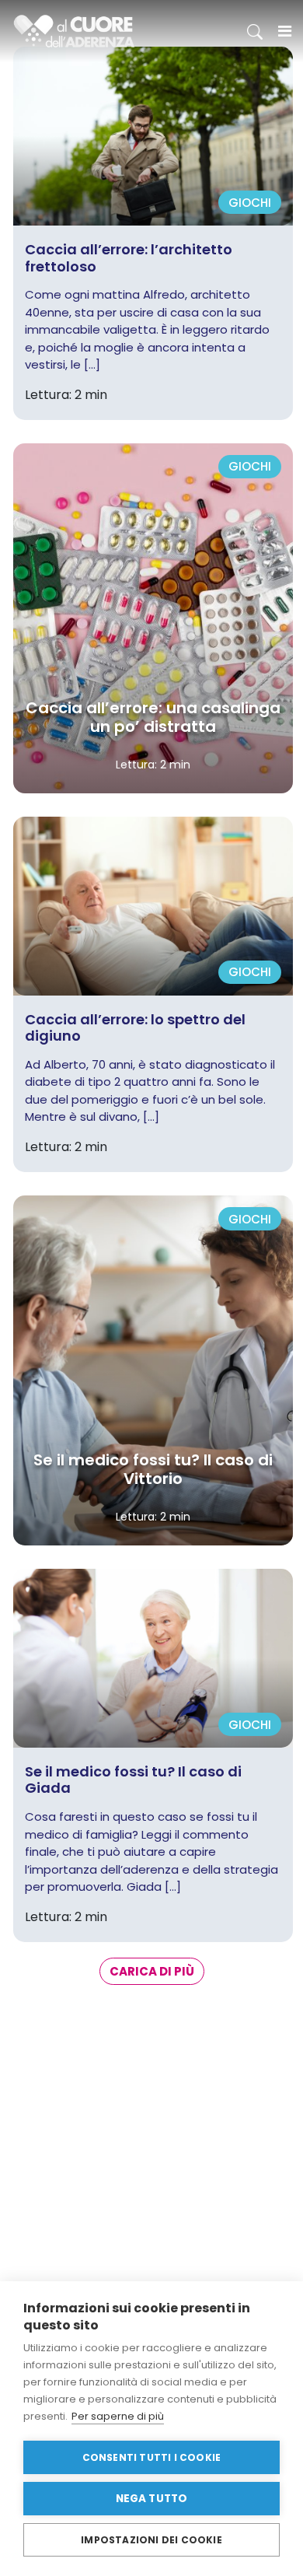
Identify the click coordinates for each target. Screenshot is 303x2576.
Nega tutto (152, 2499)
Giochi (250, 203)
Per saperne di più (118, 2416)
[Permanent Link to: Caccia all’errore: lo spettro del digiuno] (153, 905)
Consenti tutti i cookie (152, 2457)
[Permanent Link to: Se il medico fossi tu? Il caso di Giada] (153, 1657)
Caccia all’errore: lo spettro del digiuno (135, 1028)
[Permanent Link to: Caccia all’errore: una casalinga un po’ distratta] (153, 617)
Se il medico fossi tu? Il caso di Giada (133, 1780)
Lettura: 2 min (153, 765)
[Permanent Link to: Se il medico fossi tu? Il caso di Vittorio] (153, 1369)
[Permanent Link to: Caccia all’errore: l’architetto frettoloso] (153, 135)
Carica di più (152, 1971)
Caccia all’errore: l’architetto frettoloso (129, 258)
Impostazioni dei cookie (151, 2540)
